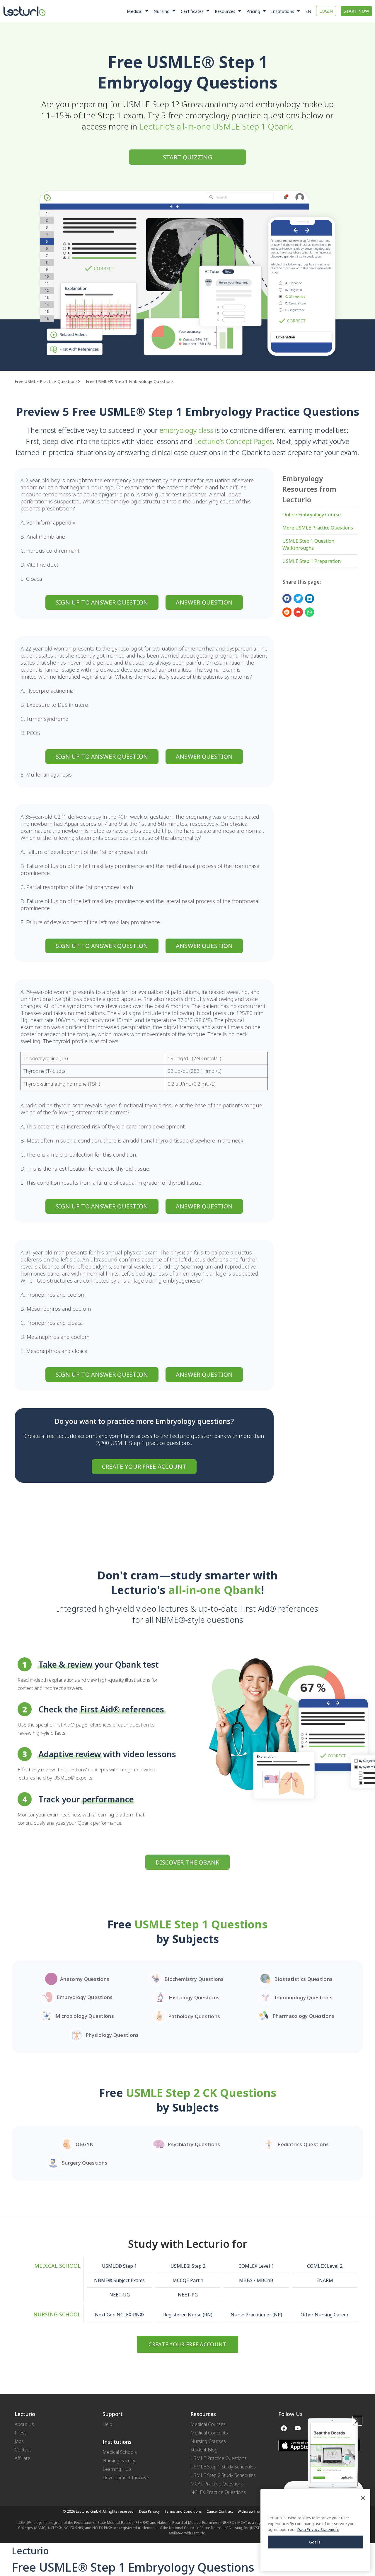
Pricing (253, 11)
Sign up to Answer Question (102, 602)
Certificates (192, 11)
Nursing (162, 11)
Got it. (316, 2542)
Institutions (283, 11)
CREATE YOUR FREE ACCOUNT (144, 1466)
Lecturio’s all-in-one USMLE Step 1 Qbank (215, 126)
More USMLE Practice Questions (318, 528)
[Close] (363, 2498)
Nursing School (57, 2314)
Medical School (57, 2266)
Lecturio (30, 2551)
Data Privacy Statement (318, 2529)
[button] (82, 382)
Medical (135, 11)
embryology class (186, 430)
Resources (225, 11)
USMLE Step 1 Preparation (312, 561)
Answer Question (204, 602)
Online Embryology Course (312, 515)
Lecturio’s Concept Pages (233, 441)
